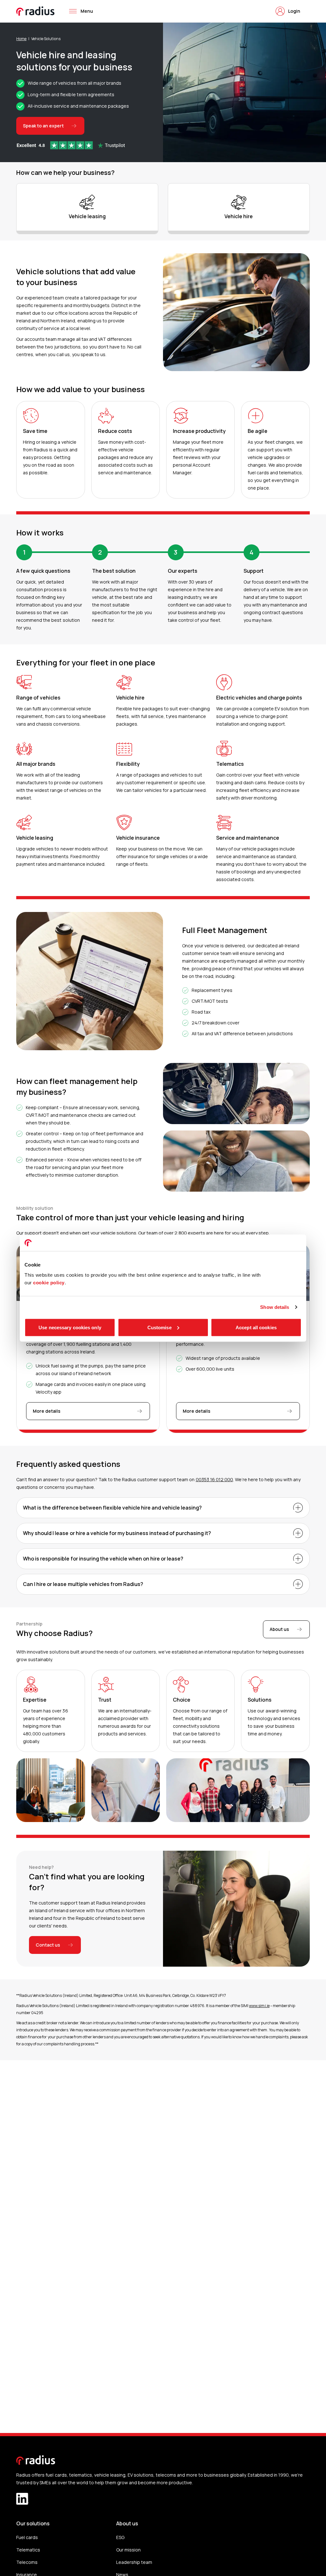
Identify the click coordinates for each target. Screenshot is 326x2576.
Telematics (28, 2550)
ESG (120, 2537)
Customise (159, 1327)
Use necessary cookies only (70, 1327)
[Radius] (36, 11)
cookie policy (49, 1282)
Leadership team (134, 2562)
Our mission (128, 2550)
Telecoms (27, 2562)
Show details (275, 1307)
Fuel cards (27, 2537)
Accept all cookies (256, 1327)
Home (21, 39)
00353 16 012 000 (214, 1479)
